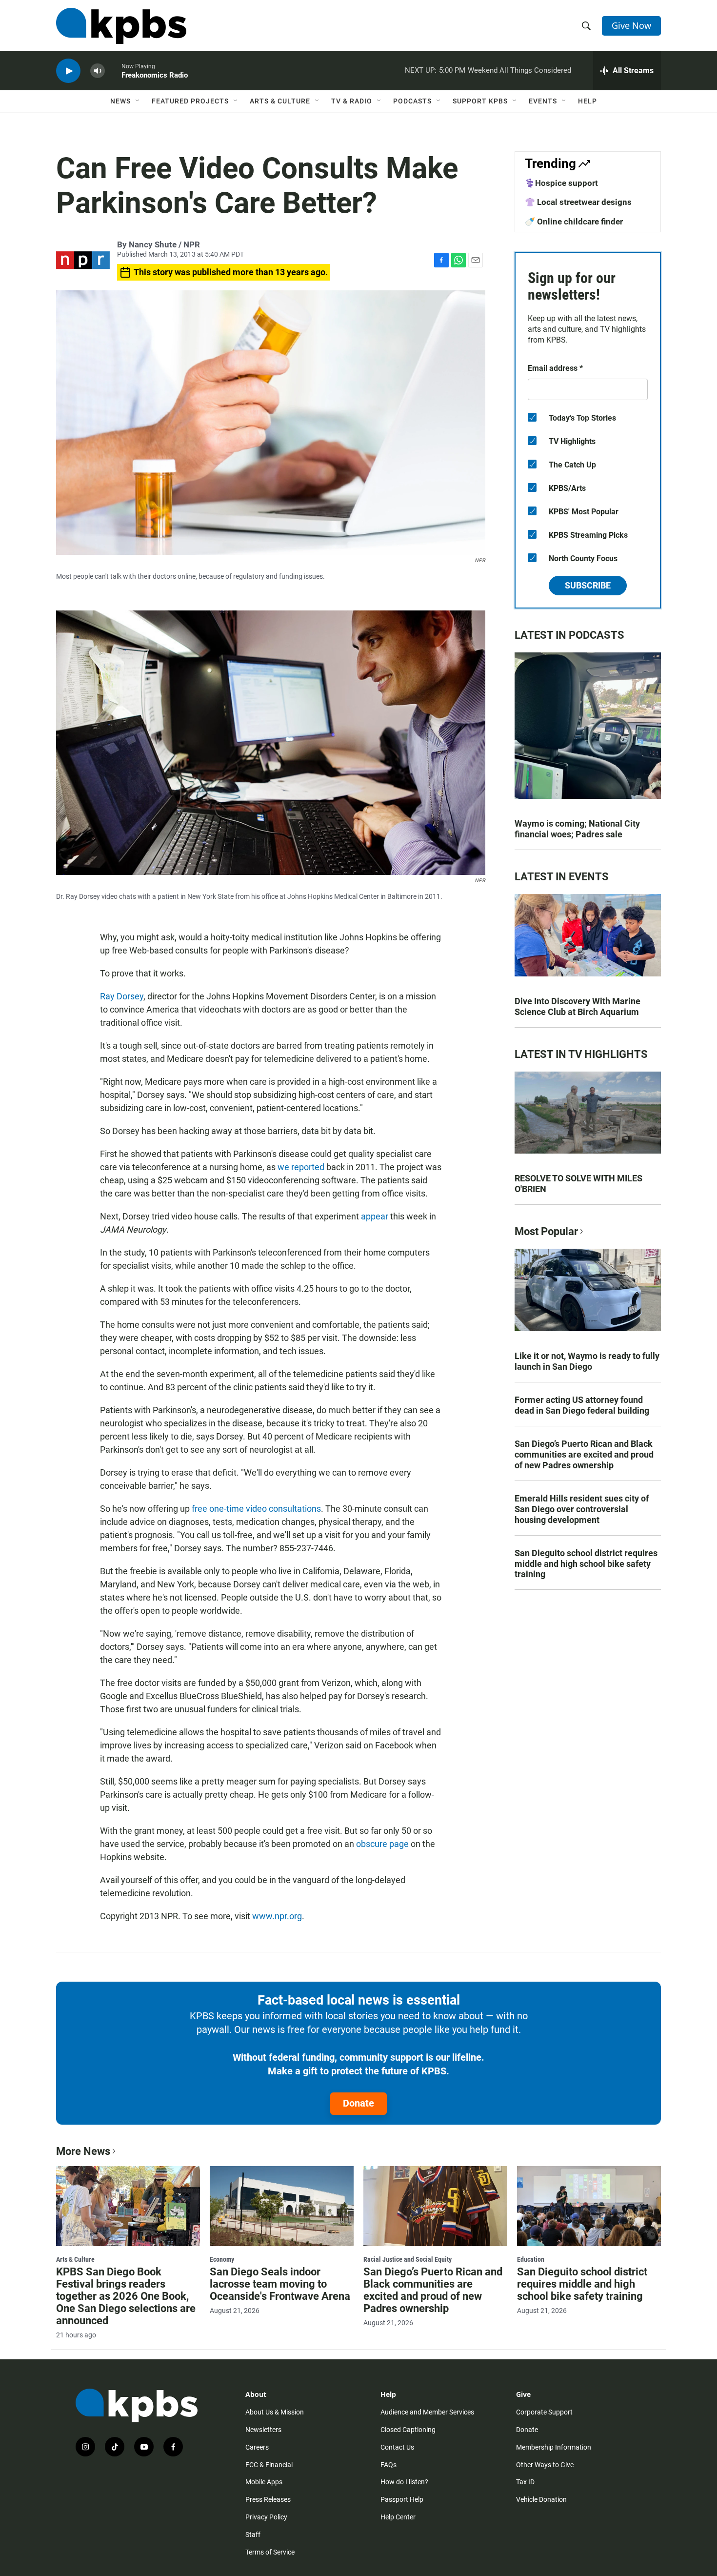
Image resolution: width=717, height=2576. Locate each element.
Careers (257, 2447)
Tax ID (525, 2482)
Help (588, 101)
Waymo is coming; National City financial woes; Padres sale (577, 829)
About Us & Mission (275, 2412)
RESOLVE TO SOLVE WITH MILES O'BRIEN (578, 1184)
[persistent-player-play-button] (68, 71)
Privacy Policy (266, 2517)
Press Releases (268, 2499)
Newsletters (263, 2430)
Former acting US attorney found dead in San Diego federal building (582, 1405)
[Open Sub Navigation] (138, 101)
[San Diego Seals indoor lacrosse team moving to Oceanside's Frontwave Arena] (282, 2206)
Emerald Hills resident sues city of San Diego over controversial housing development (582, 1509)
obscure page (382, 1844)
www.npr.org (277, 1916)
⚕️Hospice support (561, 183)
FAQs (388, 2465)
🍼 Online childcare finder (574, 222)
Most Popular (546, 1231)
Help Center (398, 2517)
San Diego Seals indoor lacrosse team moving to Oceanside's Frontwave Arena (280, 2284)
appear (376, 1216)
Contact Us (397, 2447)
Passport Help (402, 2499)
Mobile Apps (264, 2482)
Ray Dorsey (122, 996)
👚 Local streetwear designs (578, 202)
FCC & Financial (269, 2465)
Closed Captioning (408, 2430)
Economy (222, 2259)
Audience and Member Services (427, 2412)
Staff (253, 2535)
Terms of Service (270, 2552)
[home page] (121, 26)
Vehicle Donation (541, 2499)
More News (83, 2151)
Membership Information (554, 2447)
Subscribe (588, 585)
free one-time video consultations (256, 1509)
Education (531, 2259)
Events (543, 101)
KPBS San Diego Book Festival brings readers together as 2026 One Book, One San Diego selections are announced (126, 2296)
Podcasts (412, 101)
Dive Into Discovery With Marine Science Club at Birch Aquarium (578, 1006)
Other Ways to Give (545, 2465)
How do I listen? (404, 2482)
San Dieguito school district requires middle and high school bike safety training (586, 1564)
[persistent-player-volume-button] (98, 71)
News (120, 101)
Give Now (631, 25)
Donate (358, 2103)
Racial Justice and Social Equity (408, 2259)
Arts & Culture (280, 101)
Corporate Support (544, 2412)
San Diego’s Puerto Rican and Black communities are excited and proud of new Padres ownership (584, 1454)
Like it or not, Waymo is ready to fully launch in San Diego (587, 1361)
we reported (301, 1167)
